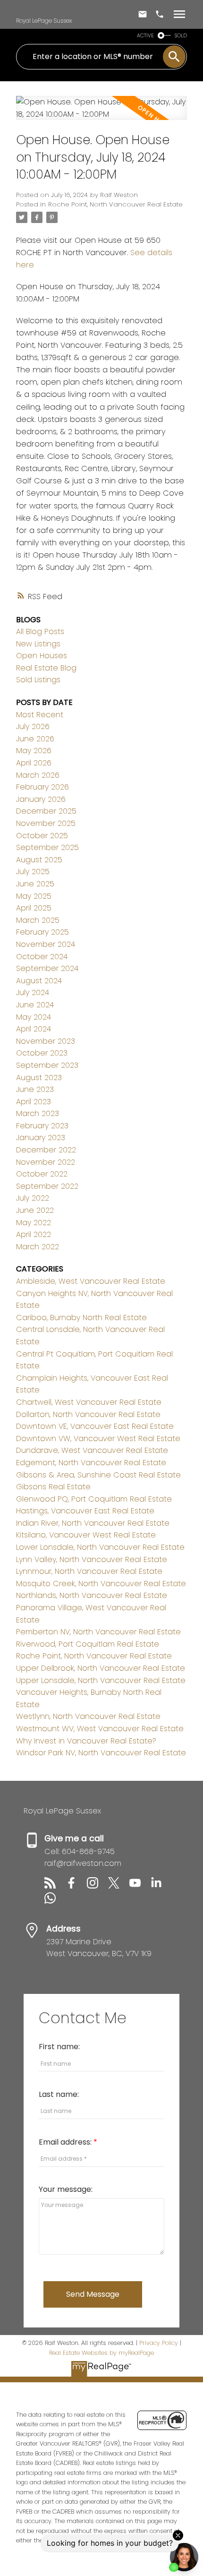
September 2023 (47, 1065)
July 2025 (33, 872)
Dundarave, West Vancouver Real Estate (92, 1450)
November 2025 (46, 823)
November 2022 (46, 1162)
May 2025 (34, 896)
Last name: (59, 2094)
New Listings (38, 644)
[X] (119, 1886)
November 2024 (46, 944)
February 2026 (42, 787)
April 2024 (34, 1029)
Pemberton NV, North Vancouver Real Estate (98, 1632)
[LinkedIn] (160, 1886)
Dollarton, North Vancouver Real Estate (88, 1414)
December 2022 (46, 1150)
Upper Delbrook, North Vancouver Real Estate (101, 1668)
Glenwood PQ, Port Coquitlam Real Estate (94, 1499)
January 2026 (41, 799)
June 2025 (35, 884)
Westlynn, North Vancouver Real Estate (88, 1716)
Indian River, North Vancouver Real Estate (93, 1523)
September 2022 (47, 1186)
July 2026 (33, 726)
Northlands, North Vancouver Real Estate (92, 1595)
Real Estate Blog (46, 668)
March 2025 (38, 920)
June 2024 (35, 1005)
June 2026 (35, 739)
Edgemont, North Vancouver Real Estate (91, 1463)
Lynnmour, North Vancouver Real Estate (89, 1571)
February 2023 (42, 1126)
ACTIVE (145, 36)
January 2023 (41, 1138)
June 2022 (35, 1210)
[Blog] (55, 1886)
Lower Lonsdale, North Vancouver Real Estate (100, 1547)
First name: (59, 2047)
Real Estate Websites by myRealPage (101, 2353)
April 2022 (34, 1234)
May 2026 (34, 751)
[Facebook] (76, 1886)
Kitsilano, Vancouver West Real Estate (86, 1535)
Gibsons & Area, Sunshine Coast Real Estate (98, 1475)
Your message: (66, 2189)
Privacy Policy (159, 2343)
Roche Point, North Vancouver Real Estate (115, 204)
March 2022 (38, 1247)
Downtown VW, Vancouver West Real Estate (98, 1438)
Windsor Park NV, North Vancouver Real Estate (101, 1753)
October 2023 (42, 1053)
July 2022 (33, 1198)
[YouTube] (140, 1886)
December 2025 (46, 811)
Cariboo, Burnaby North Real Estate (81, 1318)
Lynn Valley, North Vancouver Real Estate (92, 1559)
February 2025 (42, 932)
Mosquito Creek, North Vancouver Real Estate (101, 1584)
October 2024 (42, 957)
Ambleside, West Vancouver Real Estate (91, 1281)
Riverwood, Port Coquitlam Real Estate (88, 1644)
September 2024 (47, 968)
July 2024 (33, 992)
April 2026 (34, 763)
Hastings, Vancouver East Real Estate (85, 1511)
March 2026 (38, 775)
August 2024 (39, 981)
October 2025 (42, 836)
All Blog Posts (40, 631)
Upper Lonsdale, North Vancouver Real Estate (101, 1680)
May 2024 (34, 1017)
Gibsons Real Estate (53, 1487)
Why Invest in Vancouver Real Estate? (86, 1741)
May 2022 (34, 1223)
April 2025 (34, 908)
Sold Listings (38, 680)
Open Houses (42, 656)
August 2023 (39, 1078)
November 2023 (46, 1041)
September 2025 (47, 847)
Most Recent (40, 715)
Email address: (66, 2142)
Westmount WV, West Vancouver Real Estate (100, 1729)
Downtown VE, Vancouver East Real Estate (95, 1426)
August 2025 (39, 860)
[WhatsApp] (54, 1901)
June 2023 (35, 1089)
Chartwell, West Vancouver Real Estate (89, 1402)
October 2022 (42, 1174)
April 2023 (34, 1102)
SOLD (181, 36)
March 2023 (38, 1113)
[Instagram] (97, 1886)
